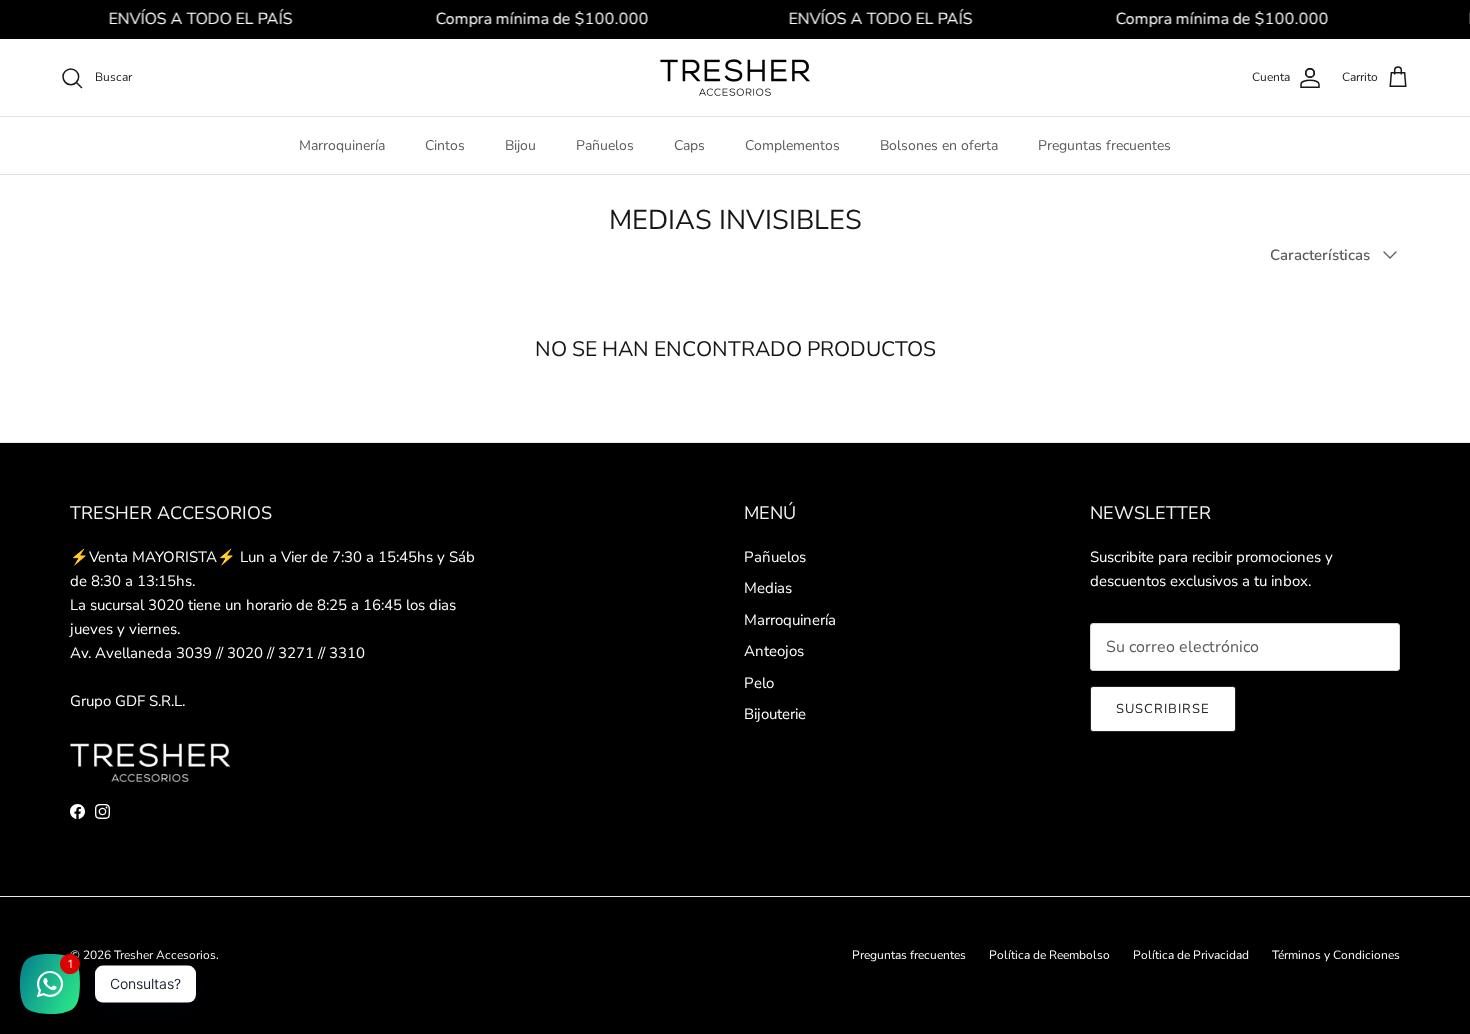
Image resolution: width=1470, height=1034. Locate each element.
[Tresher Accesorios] (735, 77)
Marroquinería (342, 145)
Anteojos (774, 651)
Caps (689, 145)
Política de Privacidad (1191, 955)
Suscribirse (1163, 709)
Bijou (520, 145)
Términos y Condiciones (1336, 955)
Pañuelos (605, 145)
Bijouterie (775, 714)
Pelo (759, 683)
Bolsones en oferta (939, 145)
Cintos (445, 145)
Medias (768, 588)
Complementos (792, 145)
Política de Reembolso (1049, 955)
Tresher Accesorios (165, 955)
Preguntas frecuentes (1104, 145)
